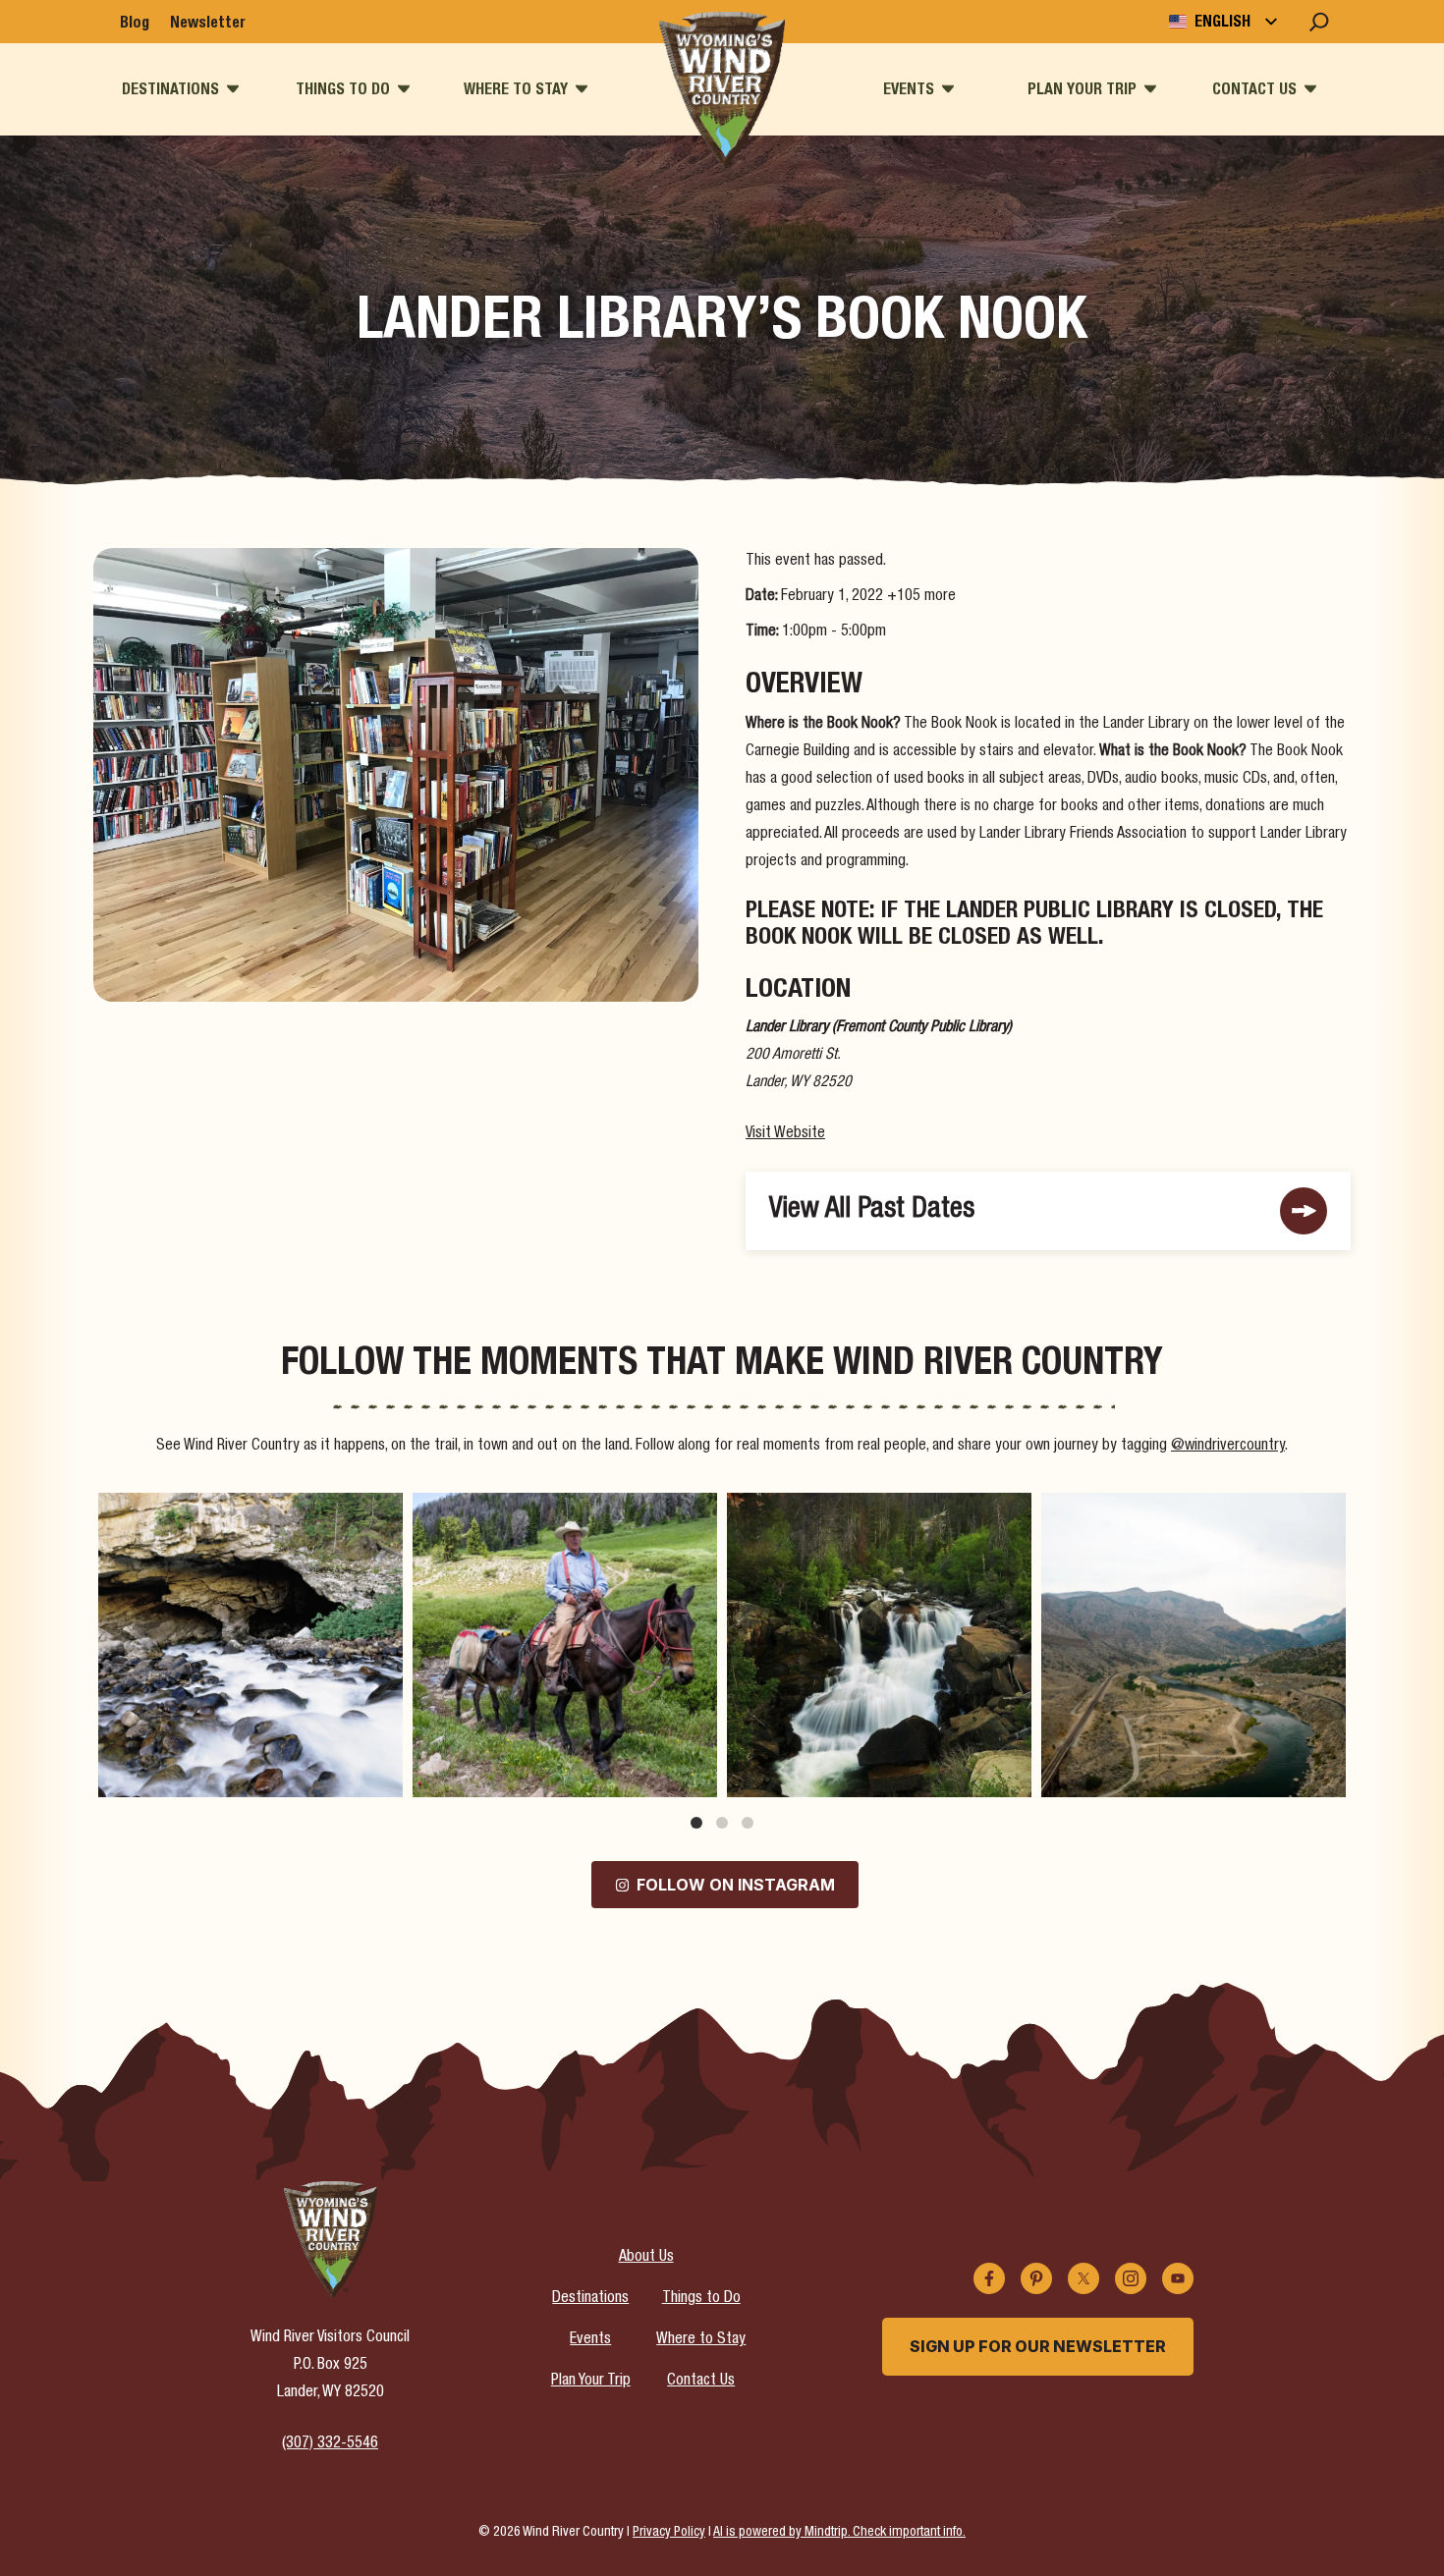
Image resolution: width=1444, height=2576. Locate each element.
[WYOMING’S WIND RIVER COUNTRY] (722, 90)
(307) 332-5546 (330, 2444)
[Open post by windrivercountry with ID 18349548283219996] (250, 1645)
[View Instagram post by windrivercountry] (383, 1773)
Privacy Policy (669, 2533)
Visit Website (785, 1134)
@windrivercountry (1228, 1447)
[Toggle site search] (1319, 22)
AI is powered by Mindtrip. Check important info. (839, 2533)
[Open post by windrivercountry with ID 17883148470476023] (1194, 1645)
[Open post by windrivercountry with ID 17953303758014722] (879, 1645)
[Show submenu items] (233, 89)
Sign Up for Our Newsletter (1038, 2346)
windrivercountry (248, 1511)
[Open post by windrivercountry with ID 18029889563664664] (565, 1645)
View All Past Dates (872, 1210)
